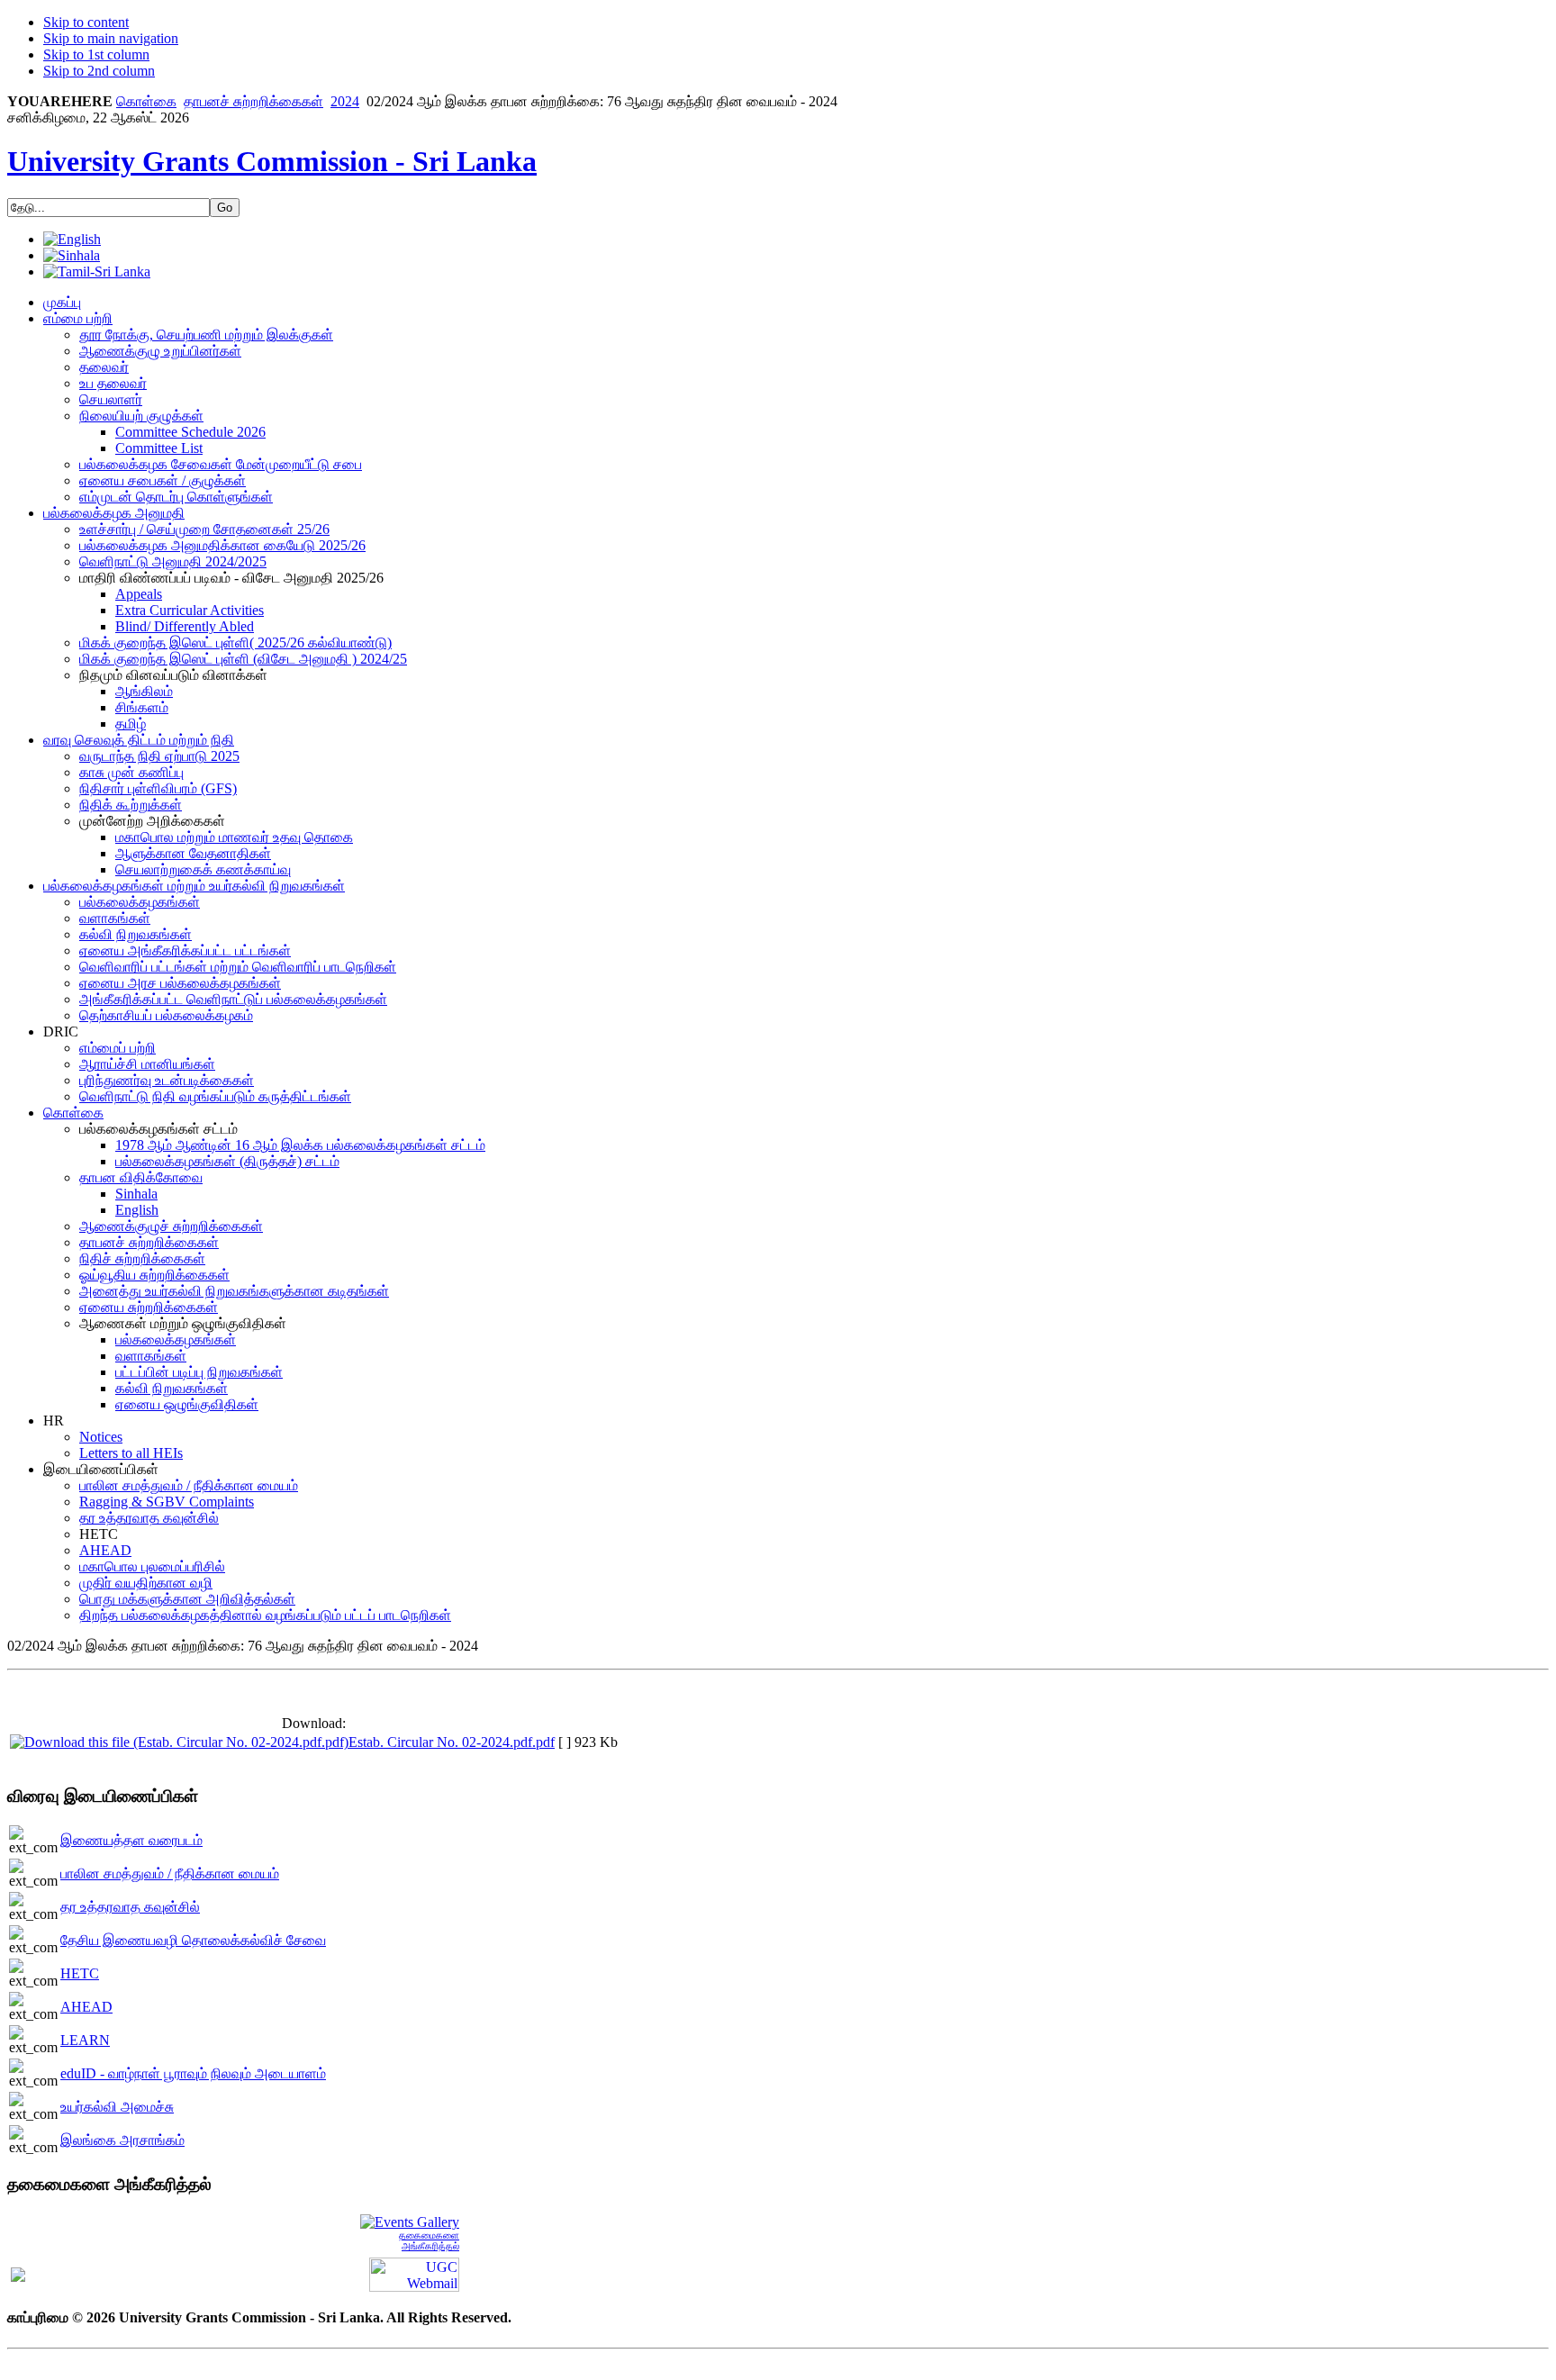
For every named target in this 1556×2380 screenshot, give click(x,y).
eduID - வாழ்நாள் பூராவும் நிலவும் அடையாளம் (193, 2073)
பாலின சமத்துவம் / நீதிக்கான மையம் (170, 1873)
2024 (345, 101)
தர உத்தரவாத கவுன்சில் (130, 1907)
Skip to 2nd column (99, 71)
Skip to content (86, 22)
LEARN (85, 2040)
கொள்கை (146, 101)
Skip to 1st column (96, 54)
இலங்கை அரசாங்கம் (122, 2140)
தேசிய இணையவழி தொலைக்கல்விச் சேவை (193, 1940)
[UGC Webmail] (414, 2273)
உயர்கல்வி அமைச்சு (117, 2107)
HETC (80, 1973)
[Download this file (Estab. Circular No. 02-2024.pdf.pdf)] (179, 1742)
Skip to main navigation (111, 38)
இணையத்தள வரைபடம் (131, 1840)
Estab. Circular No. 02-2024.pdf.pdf (452, 1742)
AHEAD (86, 2007)
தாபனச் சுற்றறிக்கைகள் (253, 101)
